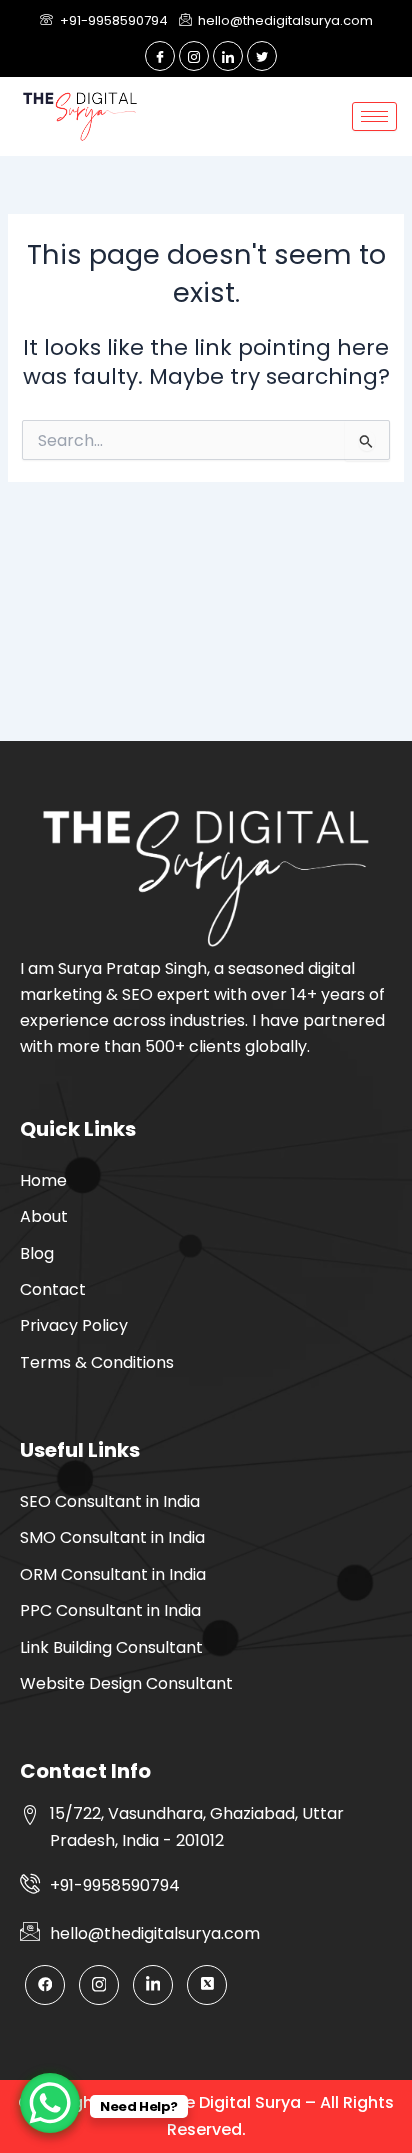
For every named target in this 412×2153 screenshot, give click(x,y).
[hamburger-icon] (374, 116)
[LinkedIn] (228, 56)
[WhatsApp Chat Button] (50, 2103)
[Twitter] (262, 56)
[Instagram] (194, 56)
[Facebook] (160, 56)
